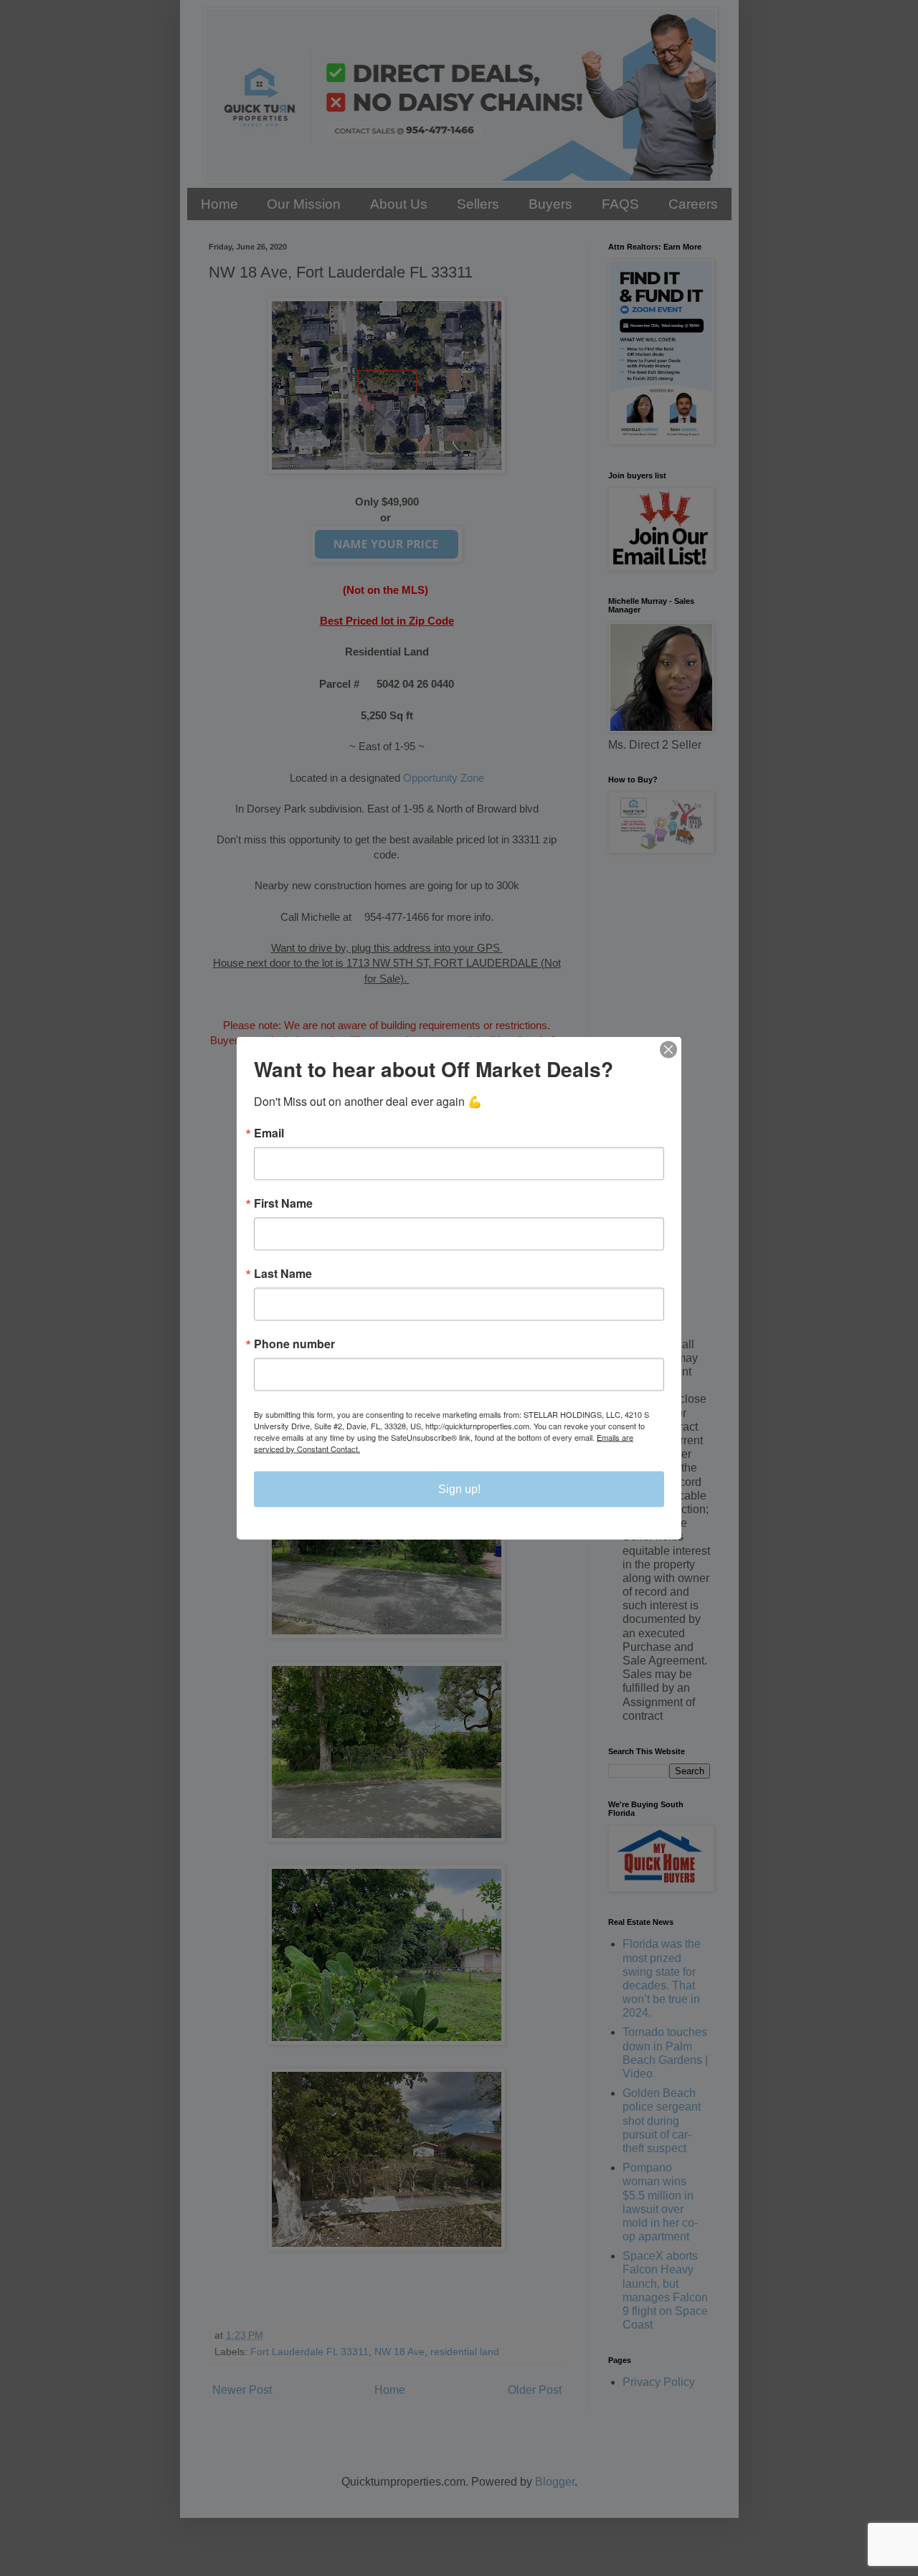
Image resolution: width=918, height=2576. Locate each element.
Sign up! (459, 1489)
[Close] (668, 1050)
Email (269, 1133)
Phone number (294, 1344)
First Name (283, 1203)
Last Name (283, 1274)
